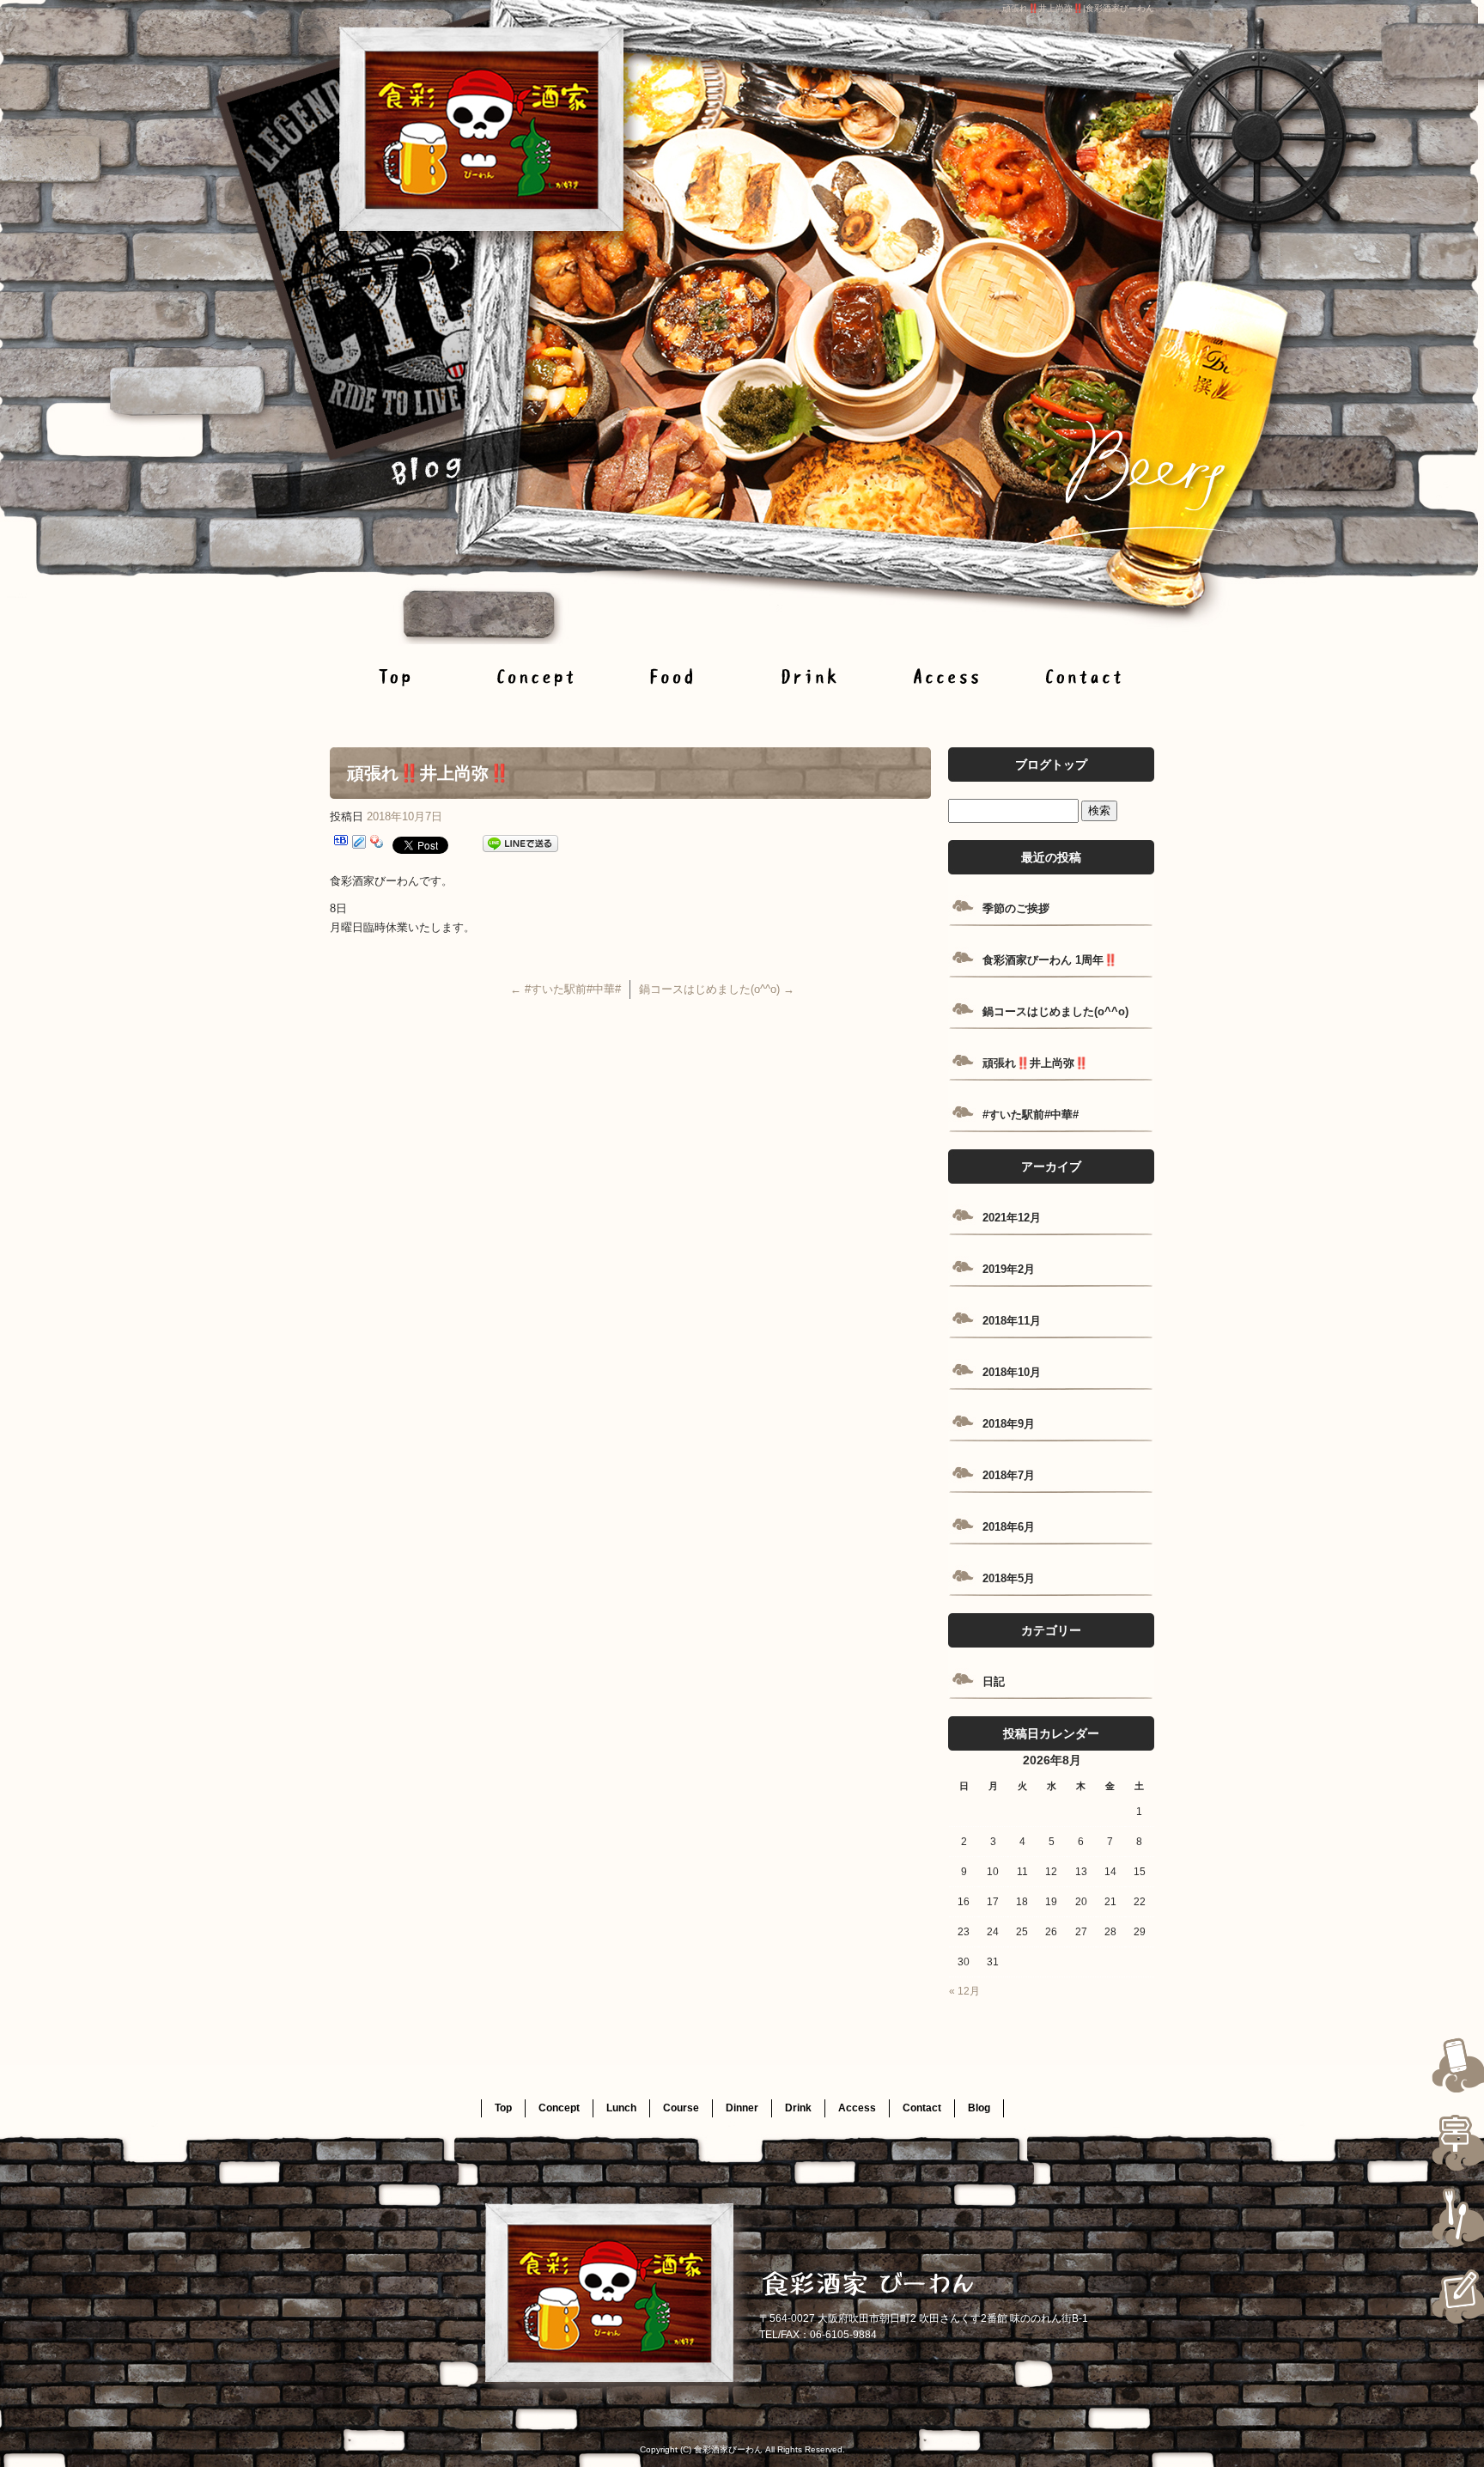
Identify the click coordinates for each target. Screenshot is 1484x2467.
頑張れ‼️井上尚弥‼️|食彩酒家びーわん (1078, 8)
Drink (811, 676)
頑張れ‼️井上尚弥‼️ (1035, 1063)
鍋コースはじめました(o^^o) (717, 989)
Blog (979, 2108)
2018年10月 (1012, 1372)
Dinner (742, 2108)
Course (681, 2108)
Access (948, 676)
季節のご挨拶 (1016, 908)
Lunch (621, 2108)
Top (398, 676)
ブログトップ (1051, 764)
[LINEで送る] (520, 844)
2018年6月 (1009, 1527)
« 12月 (964, 1991)
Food (673, 676)
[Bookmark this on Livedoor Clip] (359, 844)
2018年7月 (1009, 1475)
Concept (536, 676)
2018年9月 (1009, 1424)
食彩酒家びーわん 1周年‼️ (1050, 960)
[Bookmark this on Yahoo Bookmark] (377, 844)
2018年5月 (1009, 1578)
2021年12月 (1012, 1218)
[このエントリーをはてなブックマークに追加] (341, 844)
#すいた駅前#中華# (566, 989)
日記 (994, 1681)
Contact (1086, 676)
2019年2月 (1009, 1269)
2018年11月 (1012, 1321)
